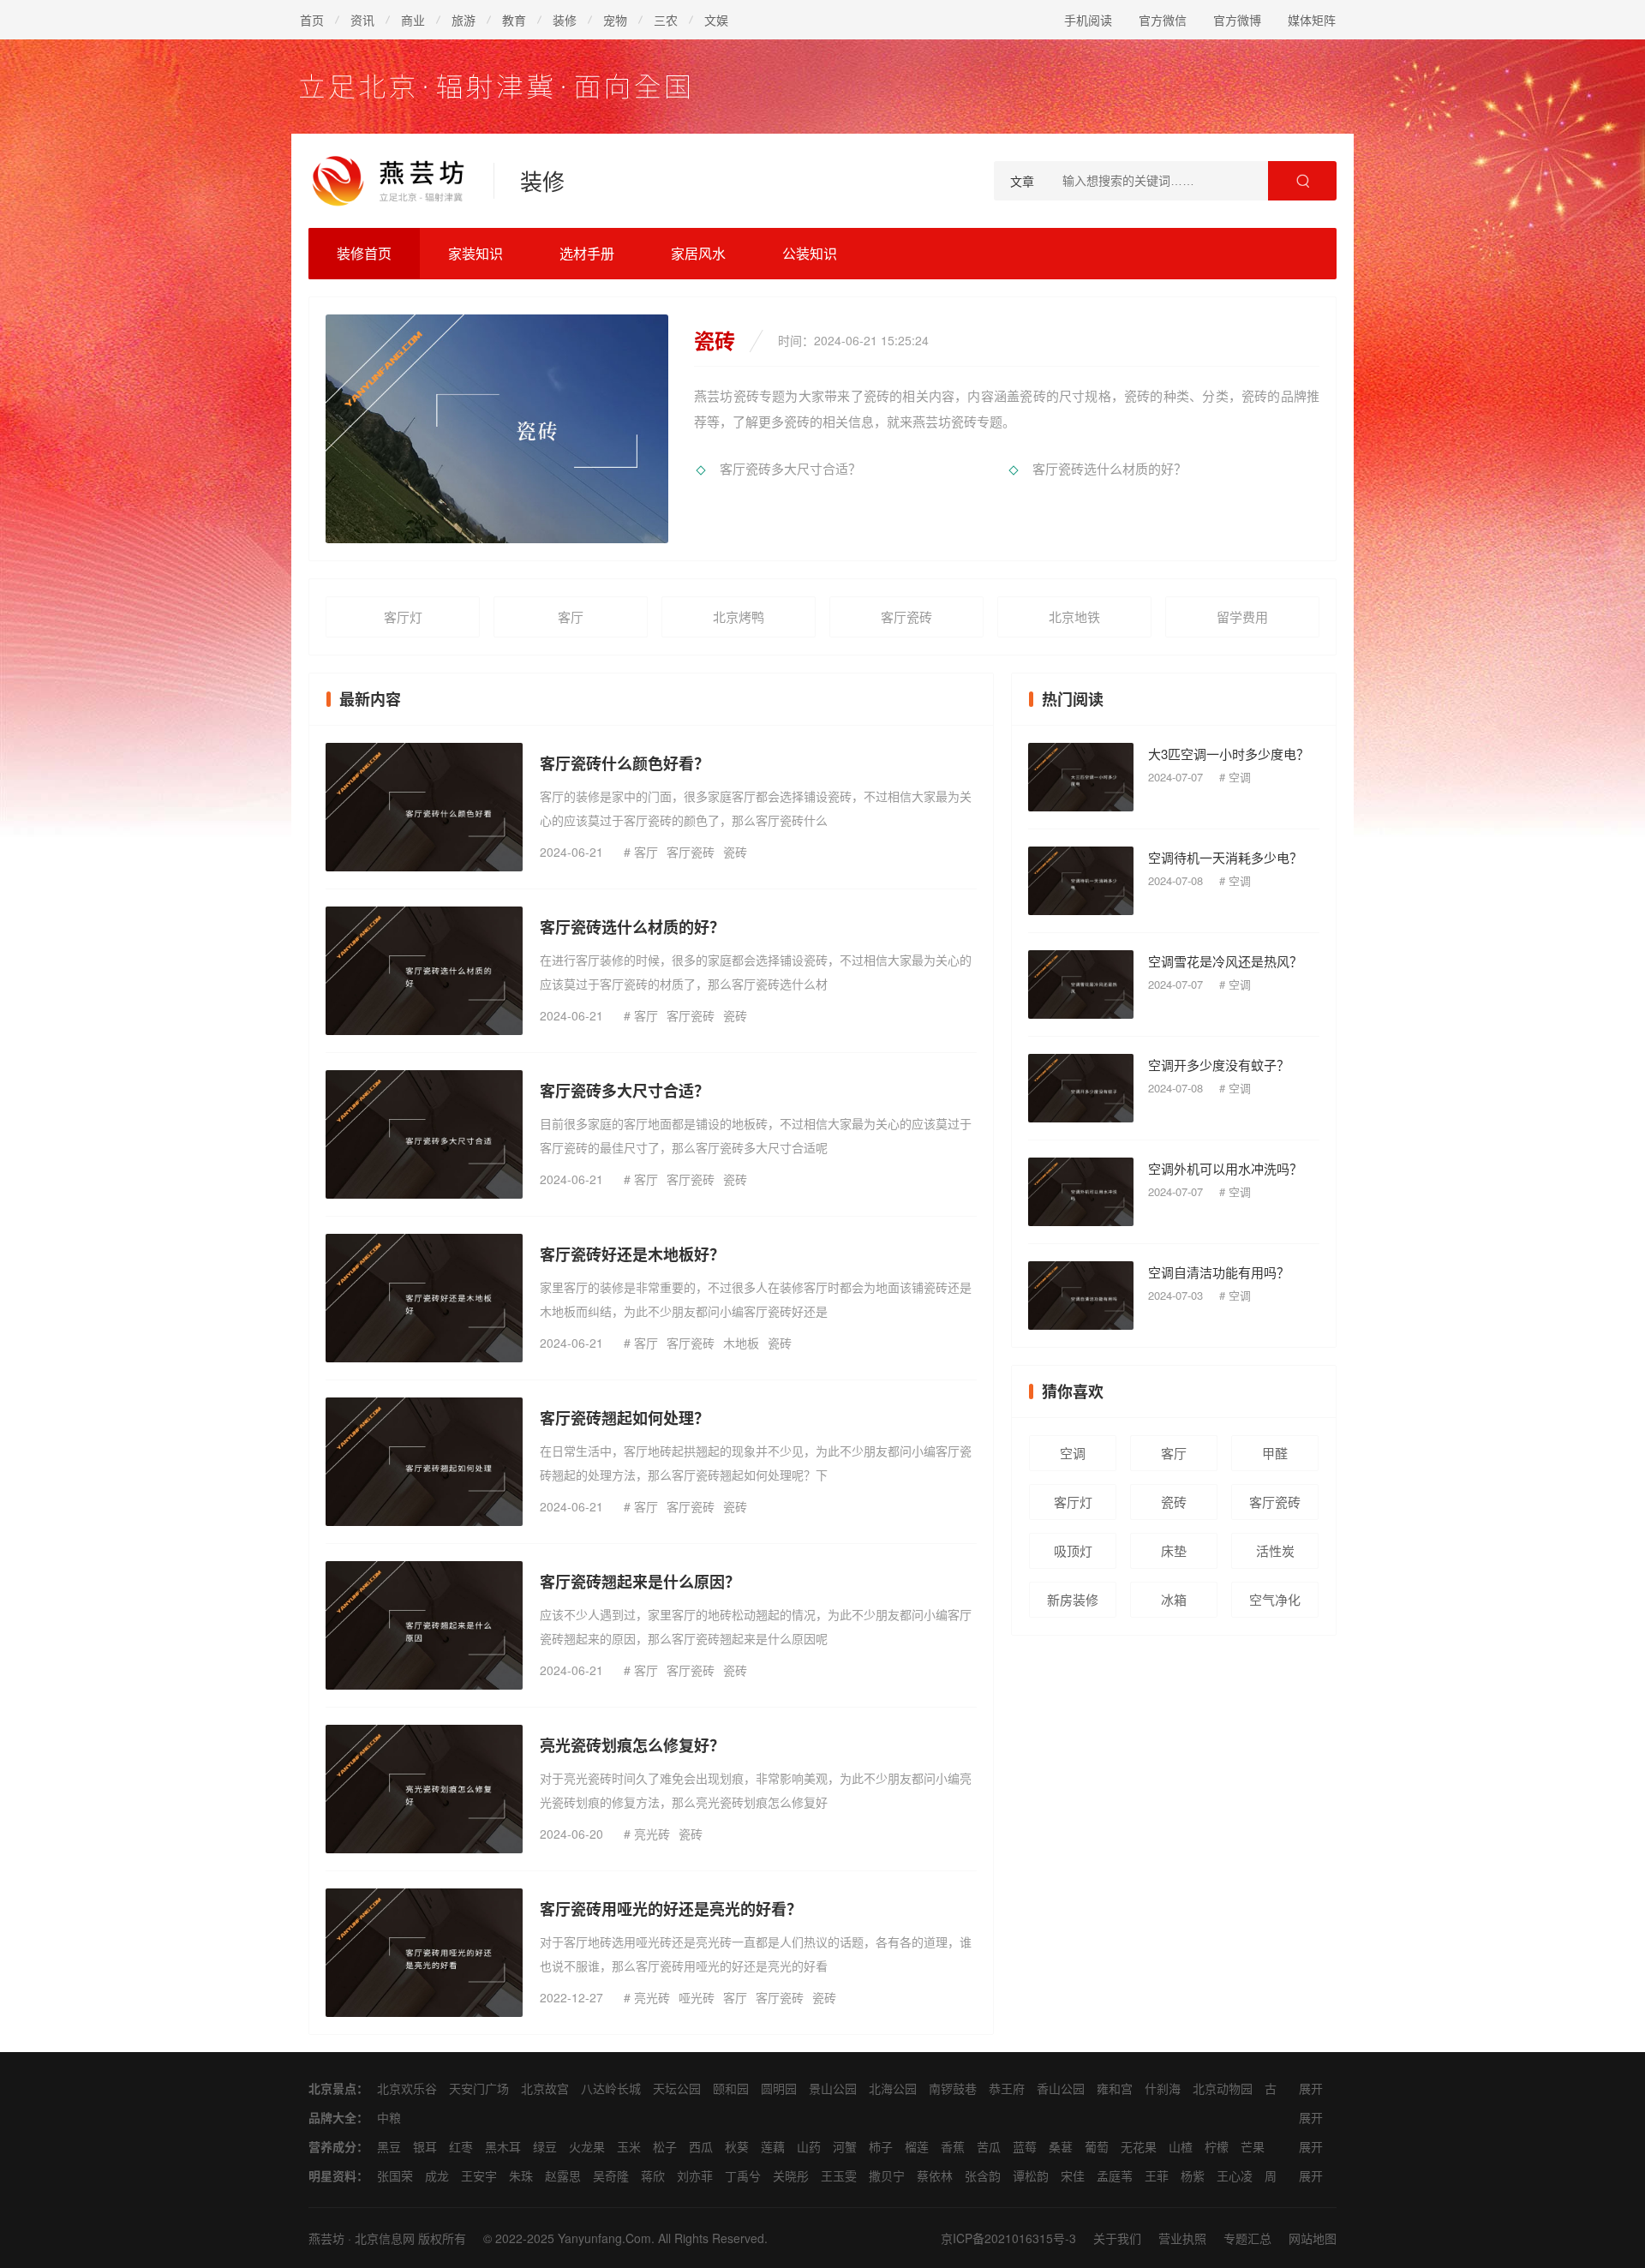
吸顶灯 (1073, 1550)
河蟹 (845, 2146)
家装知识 (476, 253)
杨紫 (1193, 2175)
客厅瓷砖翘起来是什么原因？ (640, 1582)
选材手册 (587, 253)
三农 (666, 20)
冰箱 (1174, 1599)
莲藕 (773, 2146)
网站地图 (1313, 2238)
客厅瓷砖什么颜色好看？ (625, 763)
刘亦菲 (695, 2175)
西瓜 (701, 2146)
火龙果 (587, 2146)
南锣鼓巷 (953, 2088)
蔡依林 (935, 2175)
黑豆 (389, 2146)
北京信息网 (385, 2238)
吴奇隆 (611, 2175)
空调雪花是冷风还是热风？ (1225, 961)
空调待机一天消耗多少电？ (1225, 857)
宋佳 (1073, 2175)
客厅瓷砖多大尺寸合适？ (790, 468)
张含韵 (983, 2175)
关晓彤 (791, 2175)
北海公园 (893, 2088)
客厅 (571, 616)
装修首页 (364, 253)
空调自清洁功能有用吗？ (1219, 1272)
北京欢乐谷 (407, 2088)
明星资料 (332, 2175)
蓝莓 (1025, 2146)
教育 (514, 20)
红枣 (461, 2146)
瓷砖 (735, 852)
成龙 (437, 2175)
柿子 (881, 2146)
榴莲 (917, 2146)
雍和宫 (1115, 2088)
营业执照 (1182, 2238)
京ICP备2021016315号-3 (1008, 2238)
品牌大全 (332, 2117)
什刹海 (1163, 2088)
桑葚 (1061, 2146)
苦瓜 (989, 2146)
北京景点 (332, 2088)
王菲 (1157, 2175)
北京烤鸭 (739, 616)
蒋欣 (653, 2175)
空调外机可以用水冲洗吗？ (1225, 1168)
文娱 (716, 20)
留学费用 (1242, 616)
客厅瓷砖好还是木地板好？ (632, 1254)
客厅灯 (403, 616)
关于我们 (1117, 2238)
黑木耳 (503, 2146)
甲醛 (1275, 1453)
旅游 (464, 20)
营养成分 (332, 2146)
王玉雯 (839, 2175)
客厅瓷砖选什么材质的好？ (1110, 468)
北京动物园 (1223, 2088)
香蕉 (953, 2146)
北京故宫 (545, 2088)
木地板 (741, 1343)
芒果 (1253, 2146)
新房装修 (1073, 1599)
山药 (809, 2146)
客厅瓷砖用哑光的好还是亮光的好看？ (671, 1909)
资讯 (362, 20)
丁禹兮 (743, 2175)
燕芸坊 (326, 2238)
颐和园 (731, 2088)
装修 (565, 20)
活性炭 (1275, 1550)
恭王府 (1007, 2088)
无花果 (1139, 2146)
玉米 (629, 2146)
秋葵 (737, 2146)
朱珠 (521, 2175)
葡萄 (1097, 2146)
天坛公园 (677, 2088)
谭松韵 (1031, 2175)
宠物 (615, 20)
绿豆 (545, 2146)
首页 (312, 20)
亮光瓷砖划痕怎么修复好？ (632, 1745)
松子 (665, 2146)
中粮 (389, 2117)
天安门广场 (479, 2088)
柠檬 (1217, 2146)
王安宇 (479, 2175)
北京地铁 (1074, 616)
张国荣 (395, 2175)
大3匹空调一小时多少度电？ (1229, 754)
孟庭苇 (1115, 2175)
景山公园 (833, 2088)
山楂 (1181, 2146)
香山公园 (1061, 2088)
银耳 (425, 2146)
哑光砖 (697, 1997)
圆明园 (779, 2088)
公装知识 (810, 253)
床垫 (1174, 1550)
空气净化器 (1275, 1604)
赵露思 (563, 2175)
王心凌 (1235, 2175)
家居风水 (698, 253)
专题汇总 (1247, 2238)
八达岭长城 (611, 2088)
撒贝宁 (887, 2175)
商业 (413, 20)
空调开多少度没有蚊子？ (1219, 1065)
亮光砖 (652, 1834)
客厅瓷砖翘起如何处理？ (625, 1418)
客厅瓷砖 (906, 616)
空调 (1240, 777)
